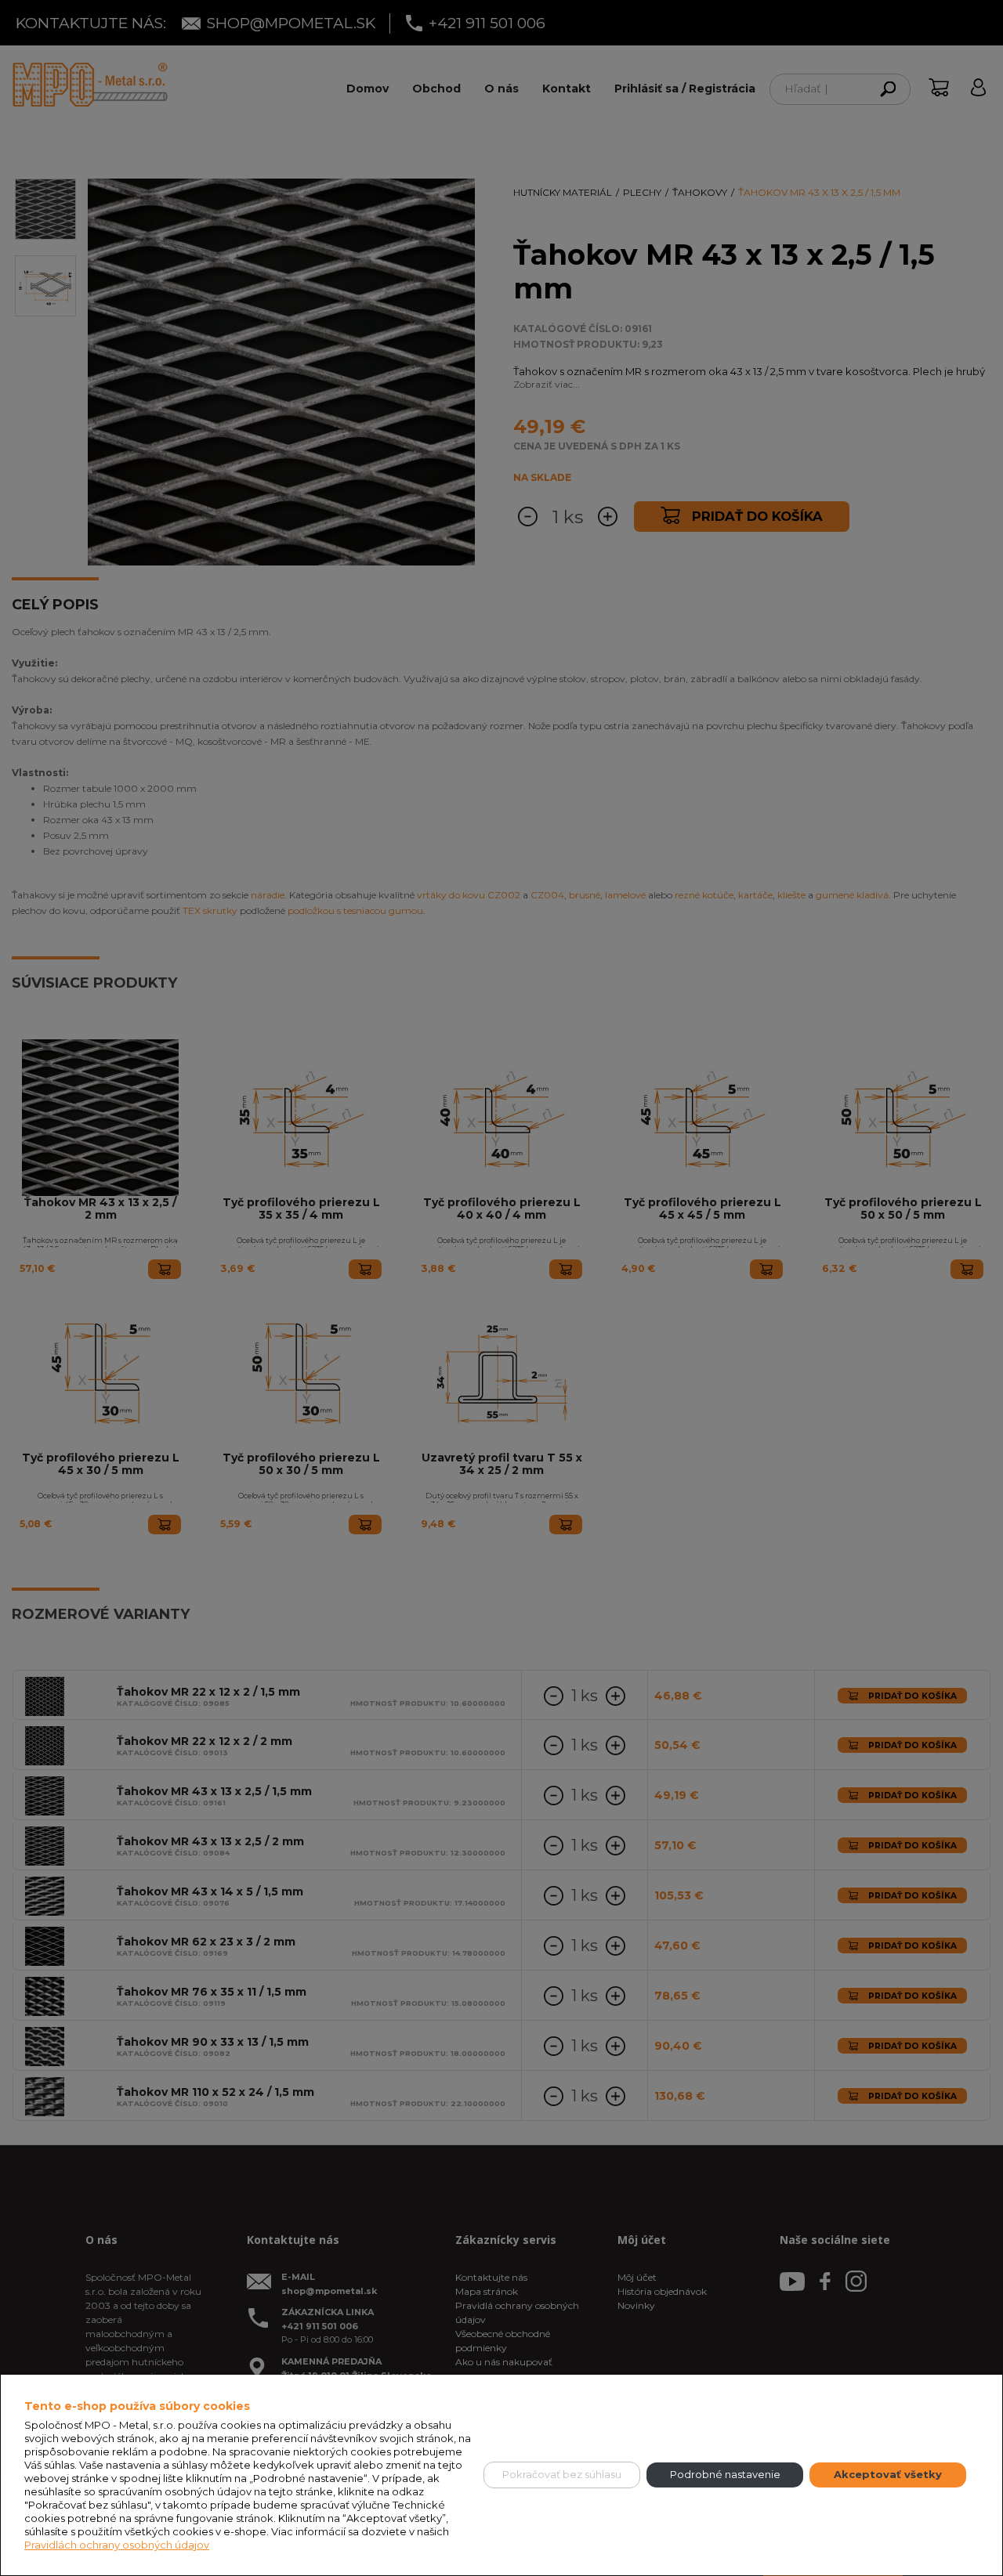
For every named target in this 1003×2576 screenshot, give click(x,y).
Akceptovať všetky (888, 2474)
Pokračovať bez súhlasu (562, 2474)
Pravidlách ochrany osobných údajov (117, 2545)
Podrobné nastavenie (725, 2474)
